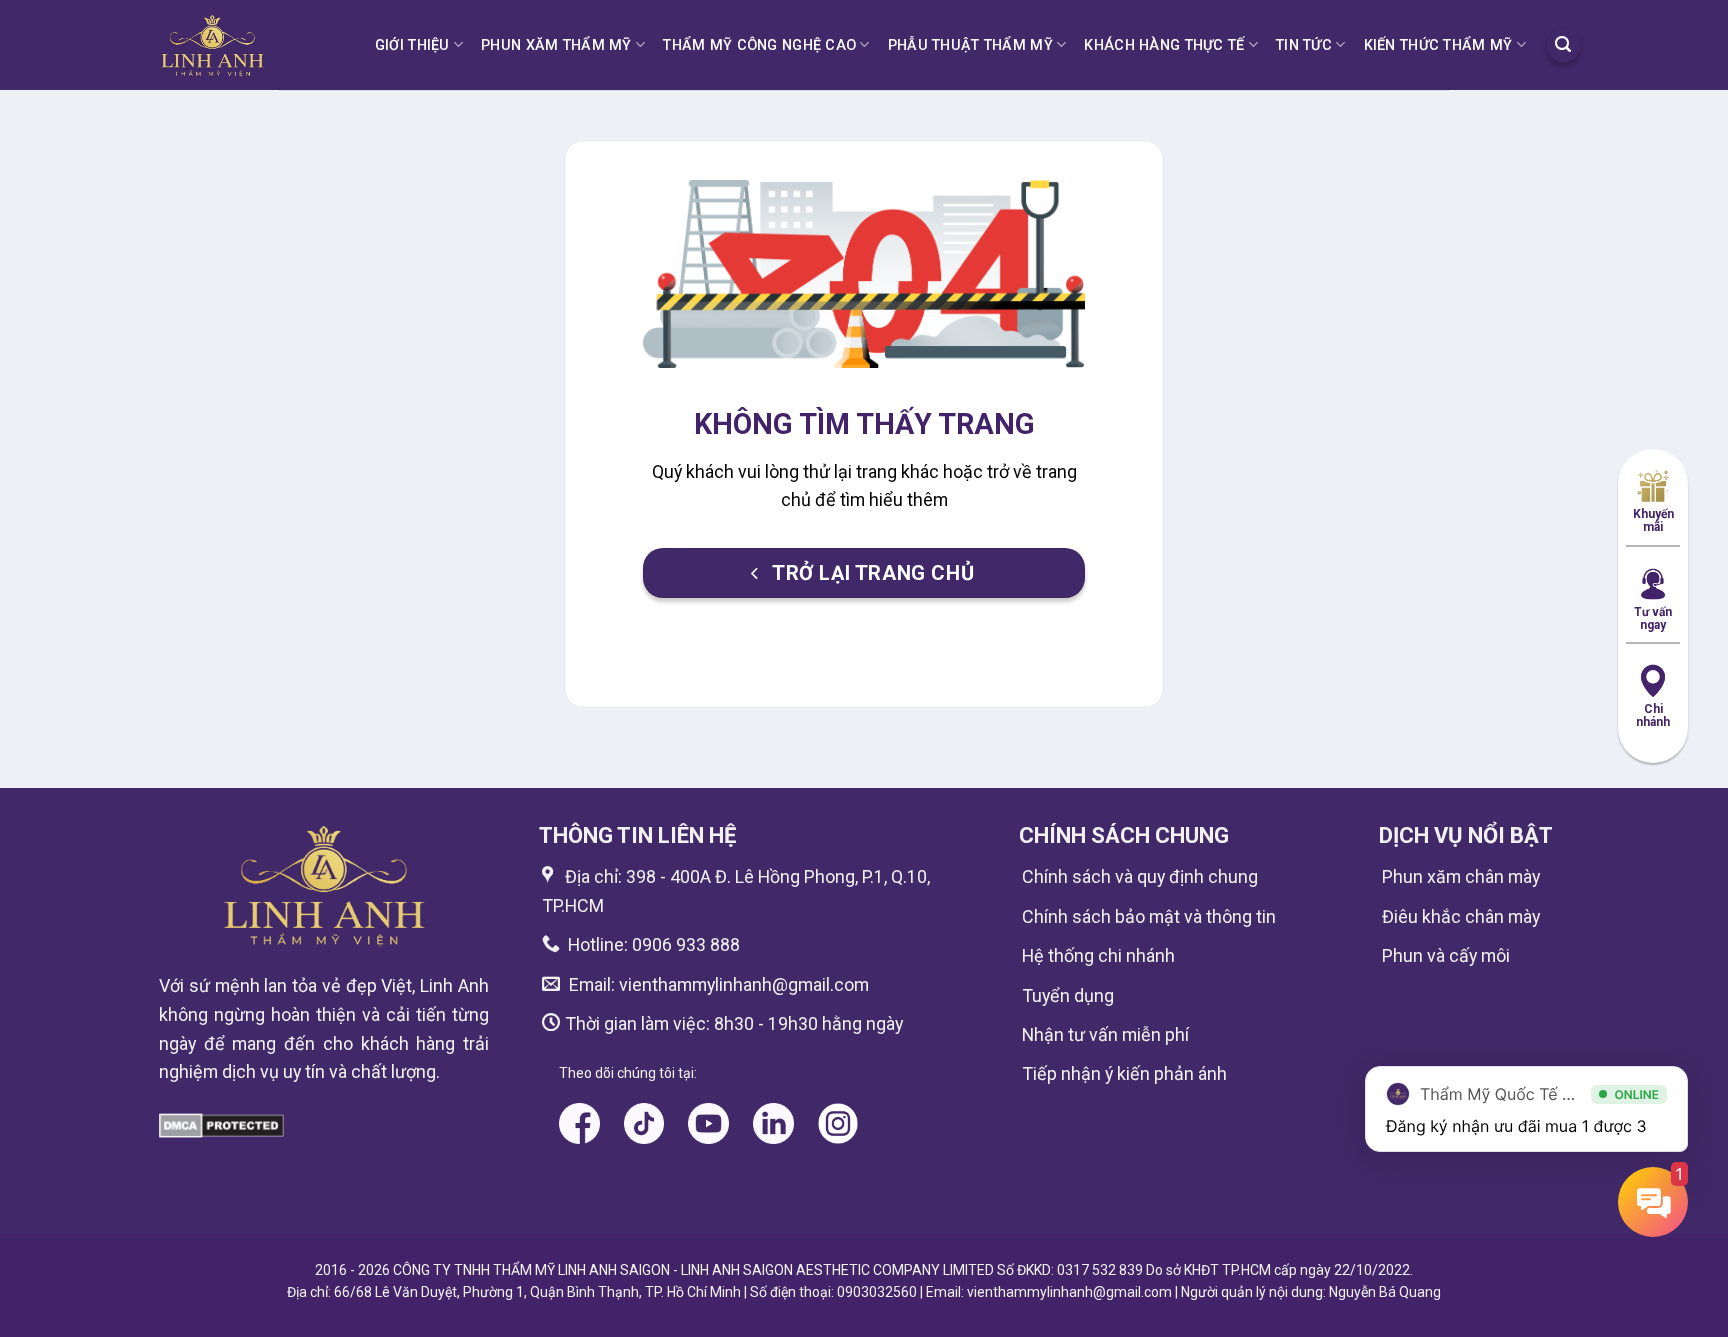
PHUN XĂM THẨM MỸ (556, 45)
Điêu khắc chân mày (1461, 916)
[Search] (1564, 45)
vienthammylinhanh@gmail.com (742, 984)
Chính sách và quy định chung (1140, 876)
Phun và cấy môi (1446, 955)
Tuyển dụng (1068, 995)
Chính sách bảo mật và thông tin (1149, 916)
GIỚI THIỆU (412, 45)
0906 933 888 (686, 944)
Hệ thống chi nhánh (1098, 955)
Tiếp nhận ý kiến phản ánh (1124, 1073)
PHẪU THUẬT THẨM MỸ (970, 45)
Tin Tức (1304, 45)
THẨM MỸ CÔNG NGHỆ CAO (759, 45)
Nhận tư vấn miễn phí (1105, 1034)
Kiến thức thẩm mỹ (1438, 45)
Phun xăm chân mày (1461, 876)
